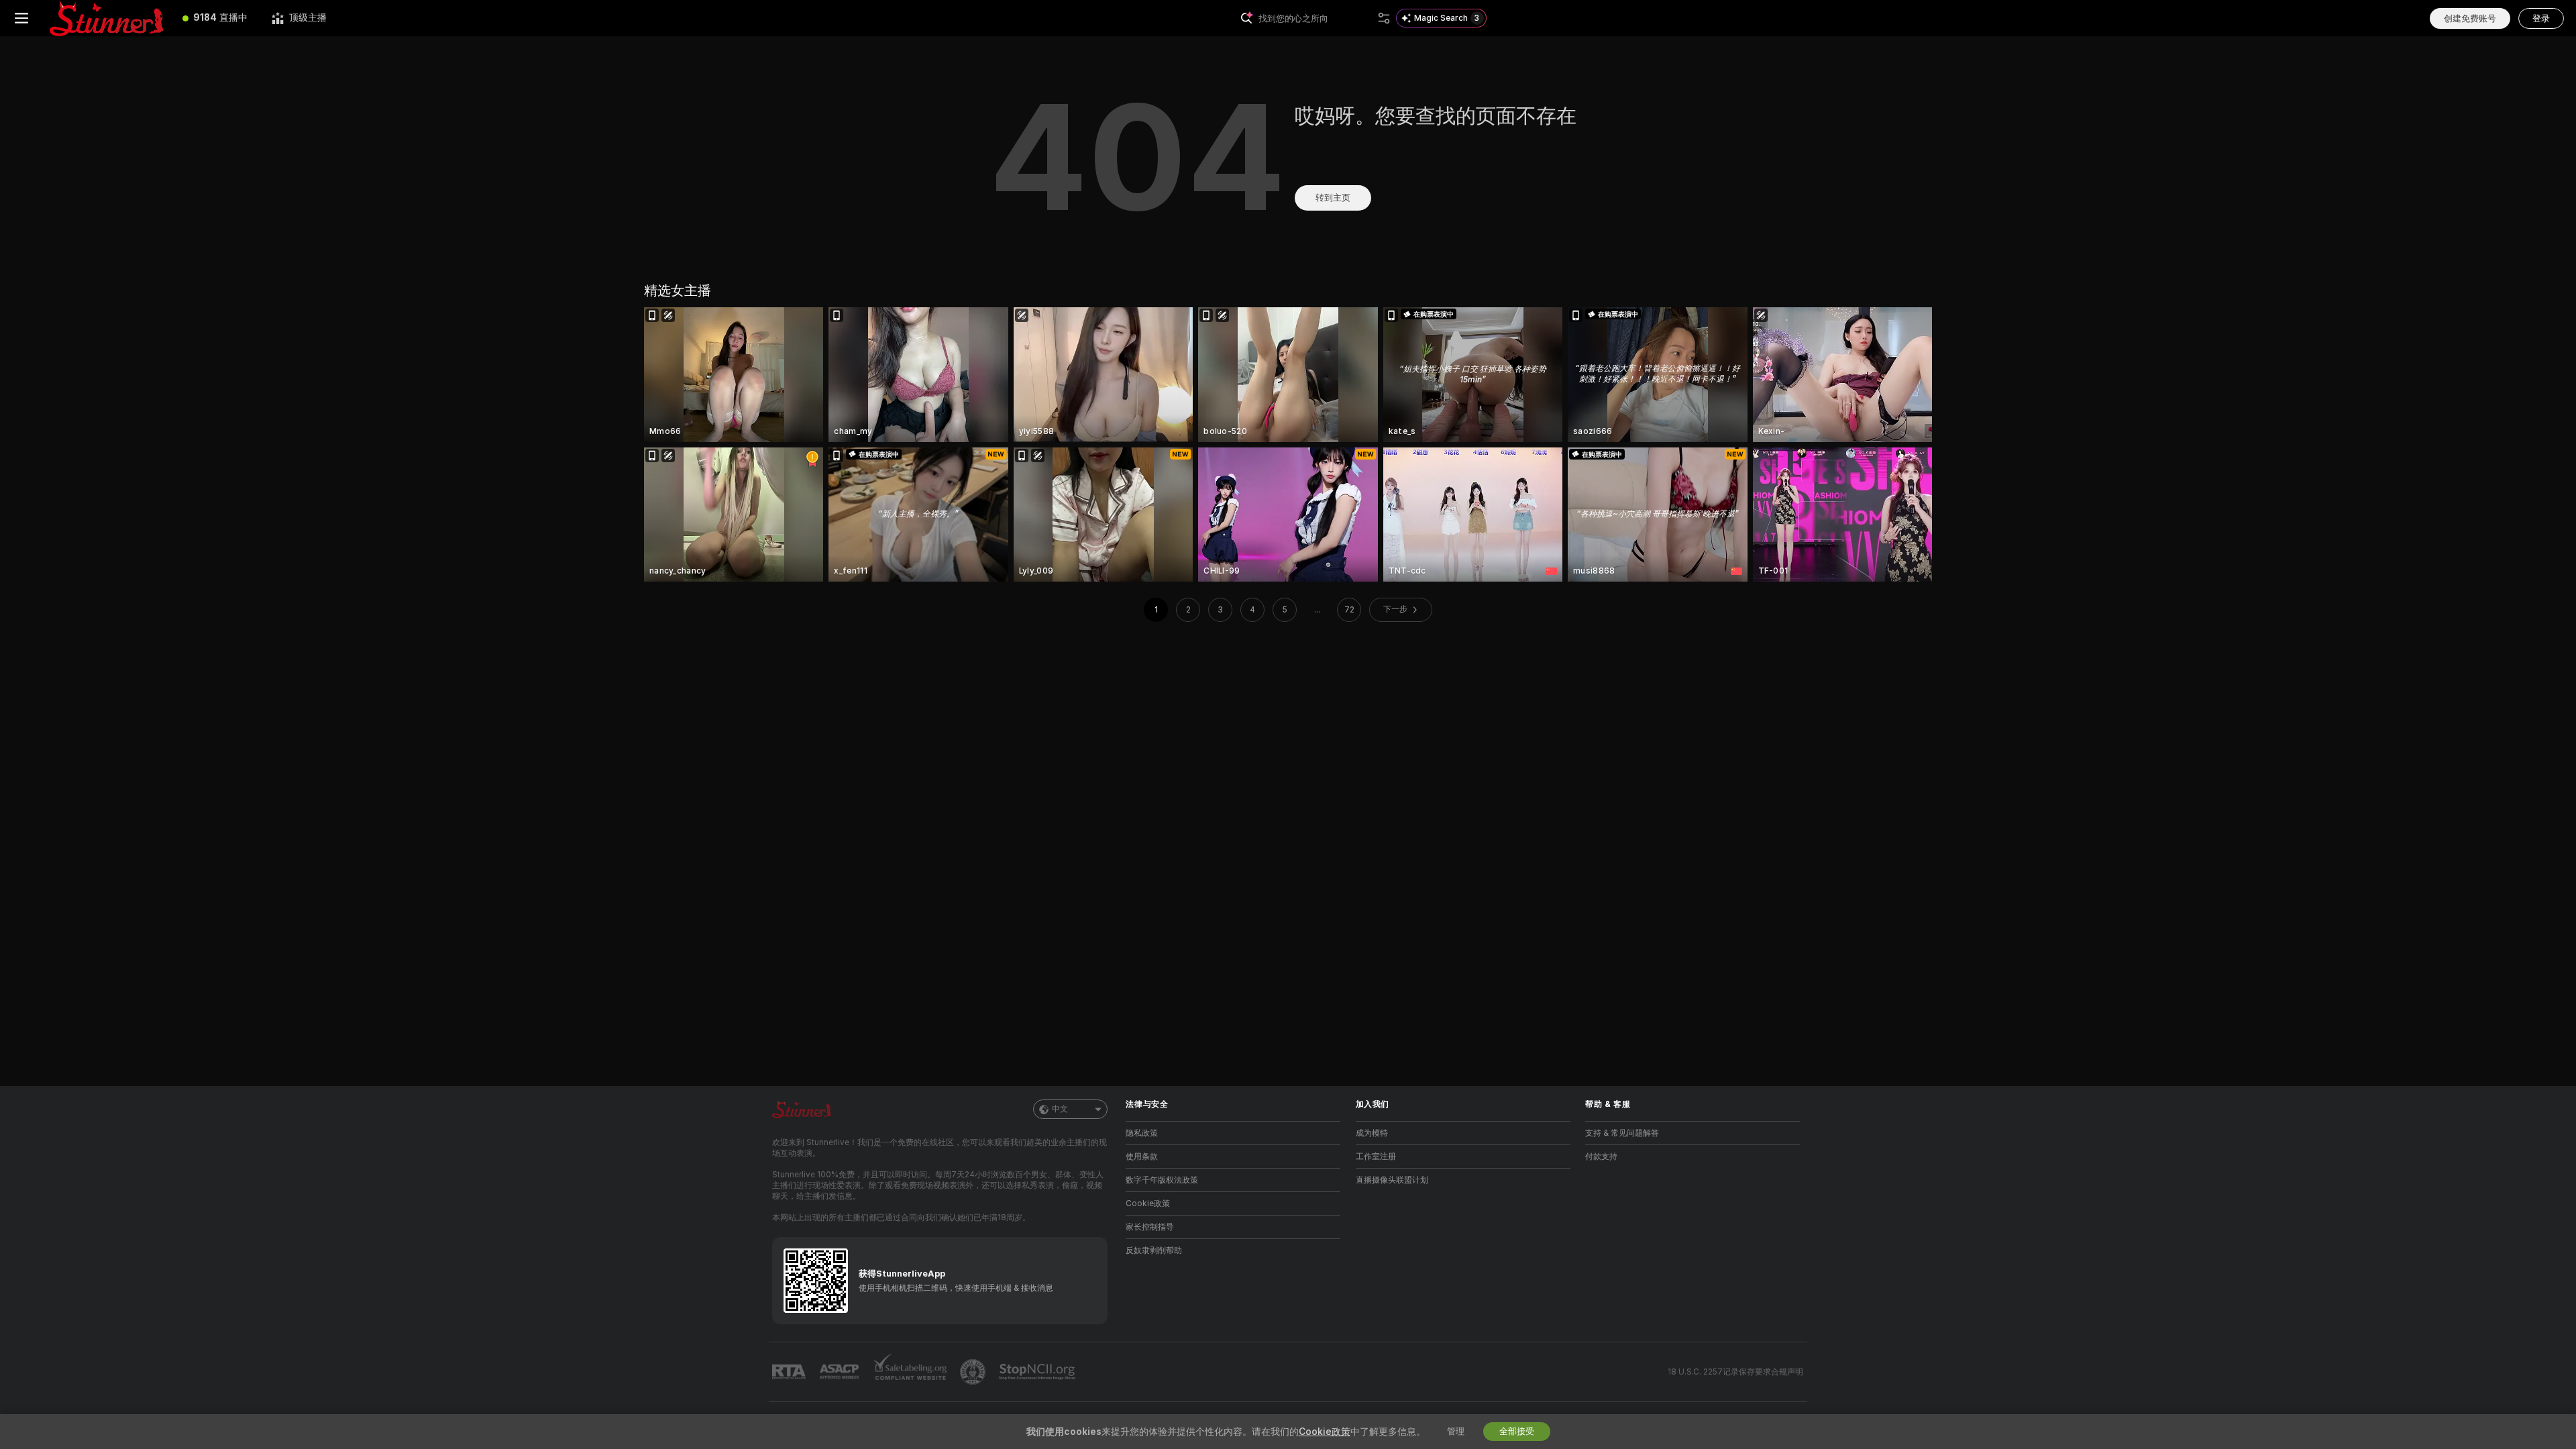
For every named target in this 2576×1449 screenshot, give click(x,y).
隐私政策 (1142, 1133)
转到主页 (1333, 198)
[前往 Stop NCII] (1038, 1372)
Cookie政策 (1148, 1203)
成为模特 (1372, 1133)
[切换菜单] (21, 18)
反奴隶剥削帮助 (1154, 1250)
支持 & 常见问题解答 (1622, 1133)
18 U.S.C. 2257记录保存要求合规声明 (1735, 1372)
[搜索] (1384, 18)
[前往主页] (107, 18)
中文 (1060, 1109)
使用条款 (1142, 1157)
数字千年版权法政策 (1162, 1180)
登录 (2541, 18)
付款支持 (1601, 1157)
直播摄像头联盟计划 (1392, 1180)
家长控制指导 (1150, 1227)
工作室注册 (1376, 1157)
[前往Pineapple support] (974, 1372)
